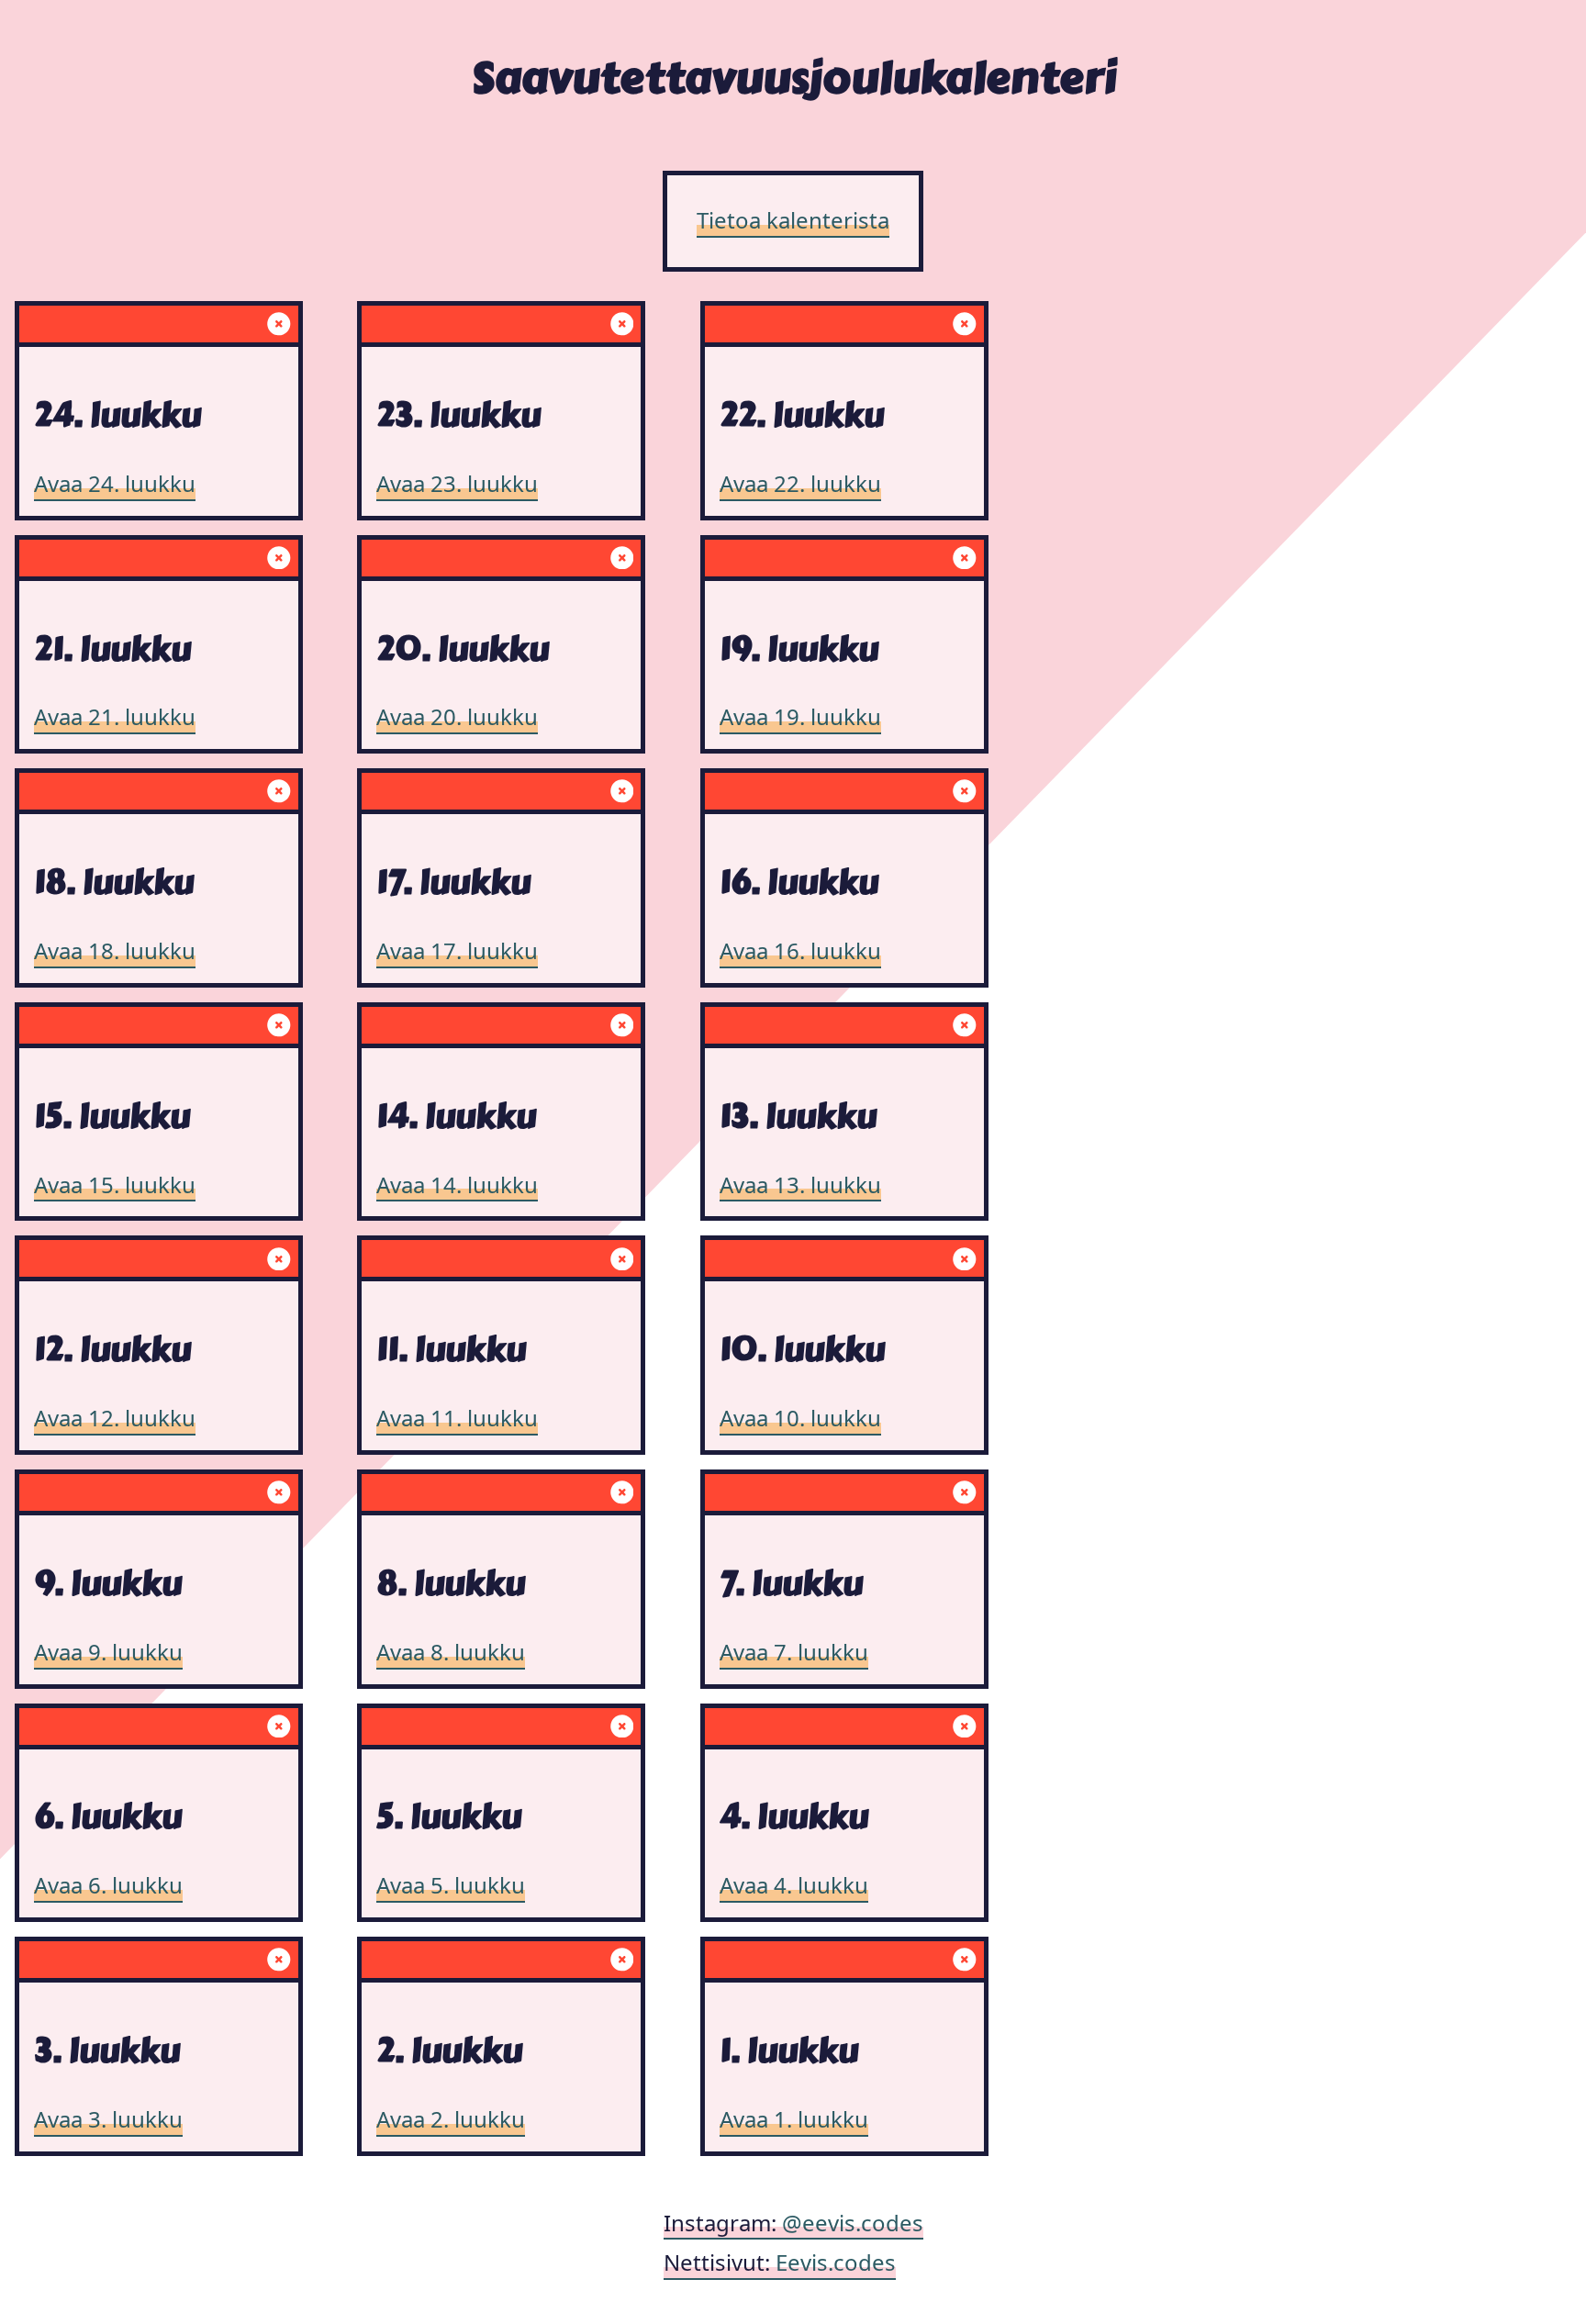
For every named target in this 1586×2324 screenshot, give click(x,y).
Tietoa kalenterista (793, 220)
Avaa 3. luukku (108, 2119)
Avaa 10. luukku (800, 1418)
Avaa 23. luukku (457, 483)
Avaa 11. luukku (457, 1418)
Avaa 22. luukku (800, 483)
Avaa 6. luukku (108, 1885)
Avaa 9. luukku (108, 1652)
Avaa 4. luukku (794, 1885)
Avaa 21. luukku (115, 716)
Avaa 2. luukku (451, 2119)
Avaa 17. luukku (457, 950)
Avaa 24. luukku (115, 483)
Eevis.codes (836, 2262)
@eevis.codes (853, 2223)
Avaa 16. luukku (800, 950)
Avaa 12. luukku (115, 1418)
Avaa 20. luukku (457, 716)
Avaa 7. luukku (794, 1652)
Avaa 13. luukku (800, 1184)
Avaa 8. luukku (451, 1652)
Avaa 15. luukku (115, 1184)
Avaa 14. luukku (457, 1184)
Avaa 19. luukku (800, 716)
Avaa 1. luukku (794, 2119)
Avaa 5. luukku (451, 1885)
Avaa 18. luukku (115, 950)
